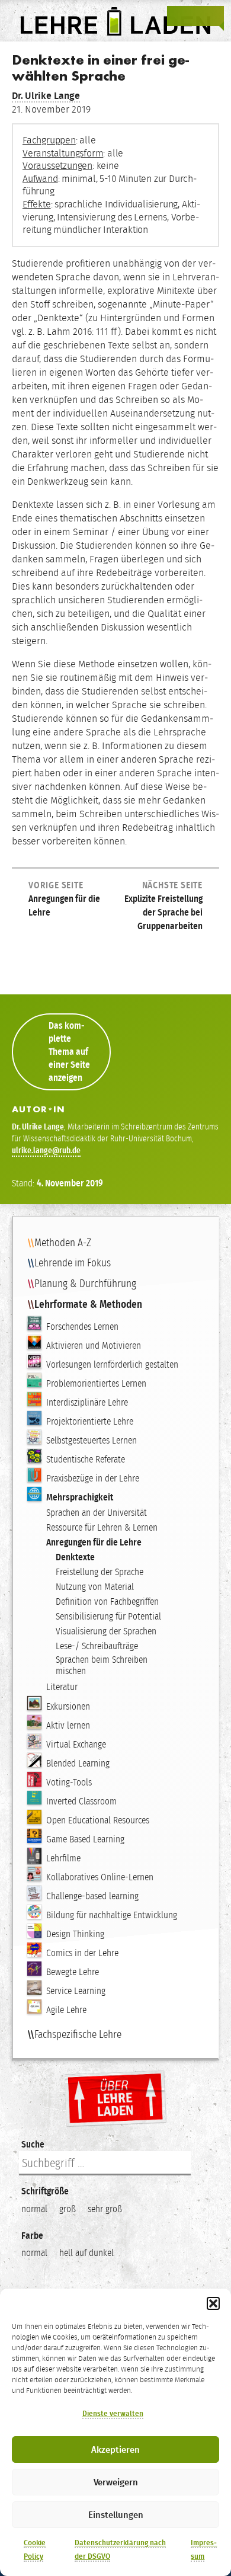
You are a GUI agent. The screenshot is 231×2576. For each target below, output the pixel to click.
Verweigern (116, 2482)
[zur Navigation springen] (213, 16)
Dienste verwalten (113, 2414)
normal (34, 2209)
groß (68, 2209)
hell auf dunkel (86, 2253)
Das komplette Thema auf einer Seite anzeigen (69, 1052)
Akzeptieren (115, 2450)
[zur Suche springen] (195, 16)
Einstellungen (116, 2515)
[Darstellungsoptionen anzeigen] (178, 16)
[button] (213, 2303)
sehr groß (105, 2209)
